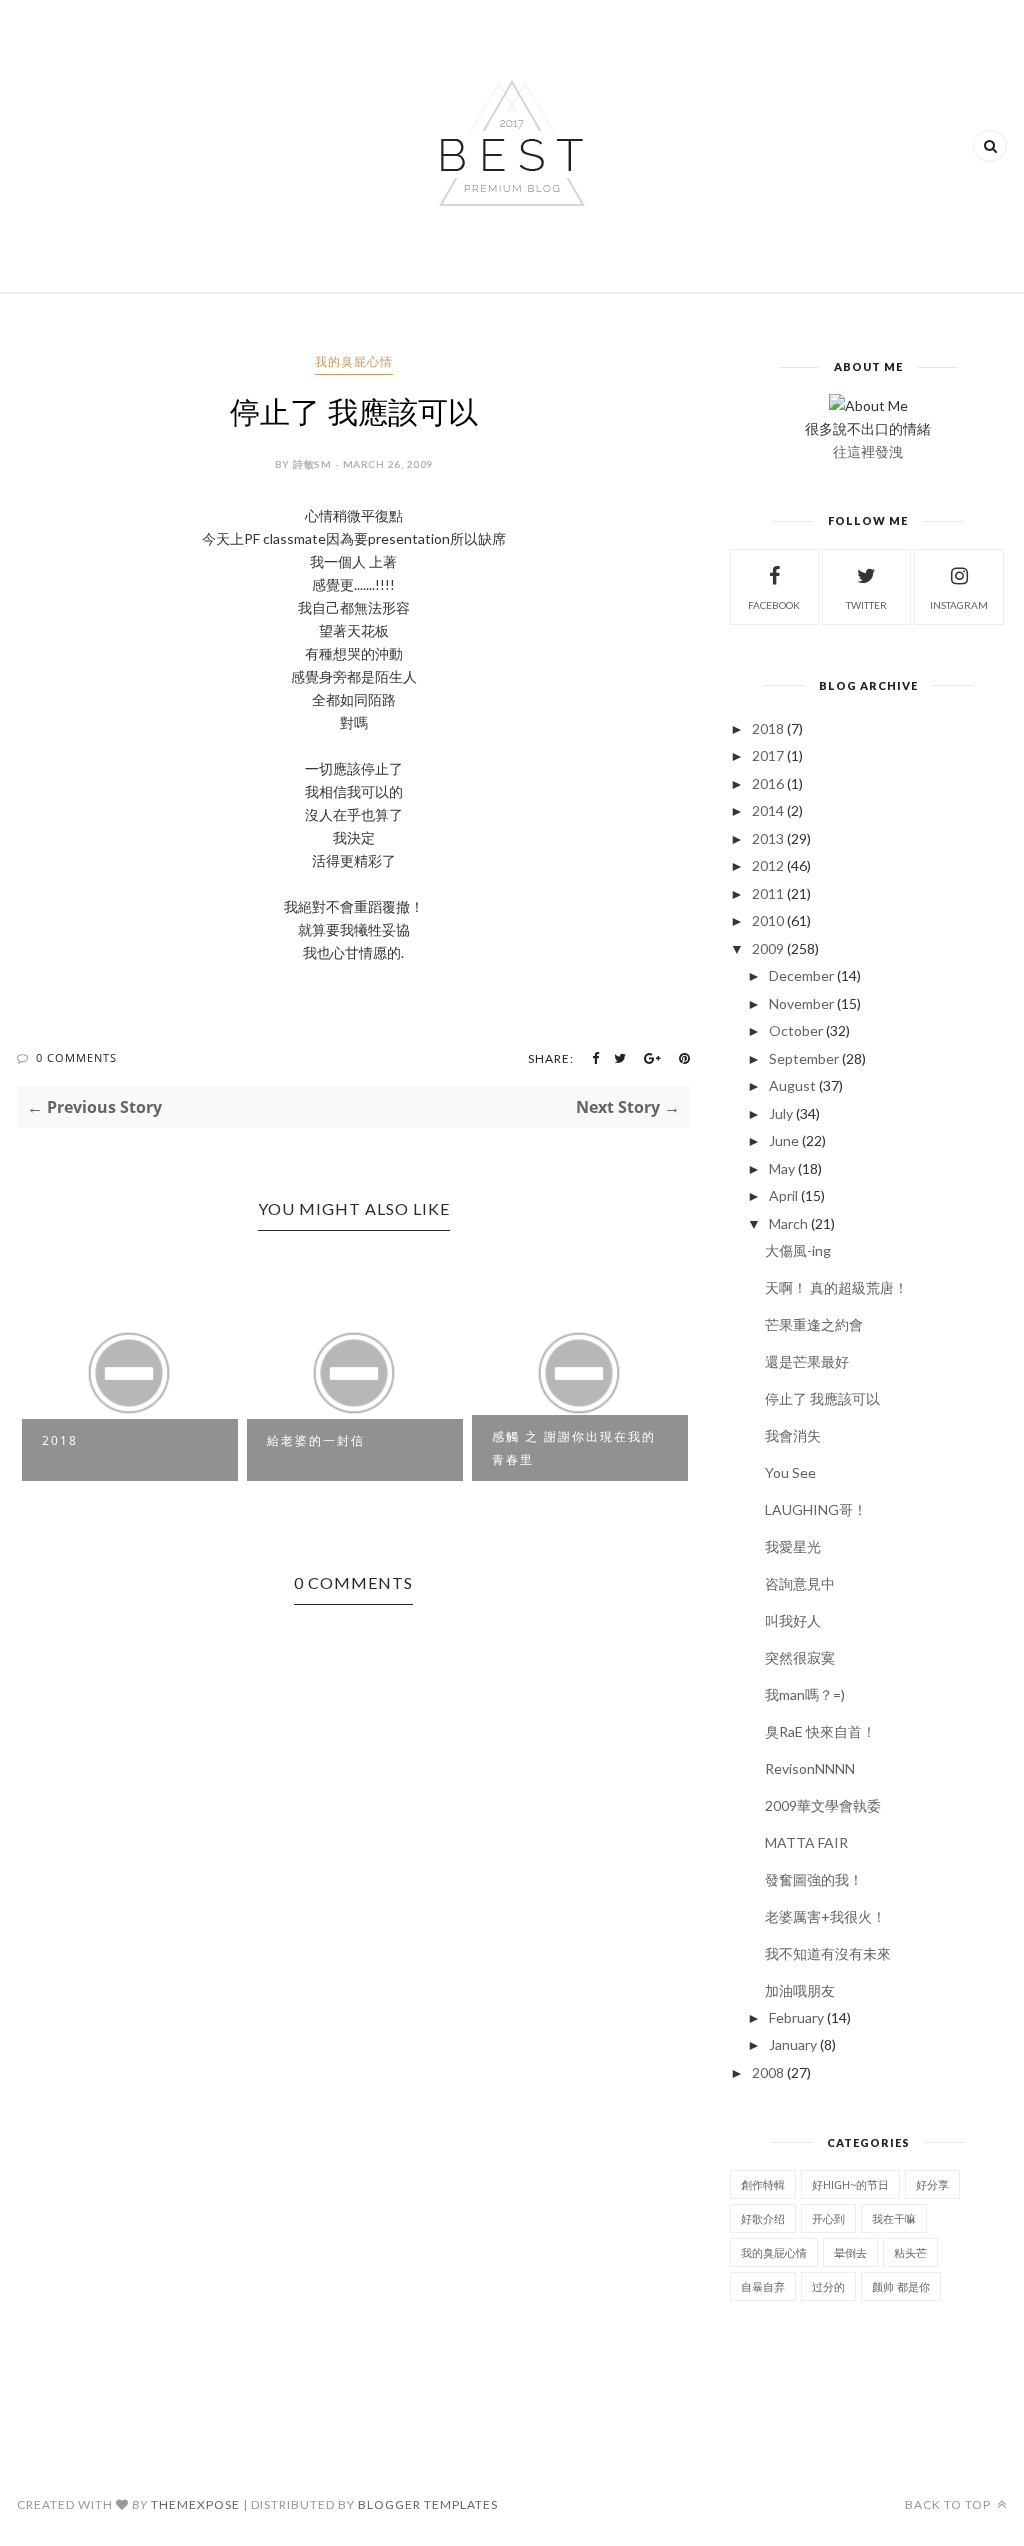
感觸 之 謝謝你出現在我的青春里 (574, 1448)
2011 (768, 893)
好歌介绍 (763, 2218)
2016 (768, 783)
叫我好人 (793, 1620)
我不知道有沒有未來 (828, 1953)
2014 (768, 810)
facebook (774, 605)
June (784, 1140)
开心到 (828, 2218)
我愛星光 (793, 1546)
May (782, 1168)
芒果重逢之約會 (814, 1324)
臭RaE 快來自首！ (820, 1731)
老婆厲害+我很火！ (825, 1916)
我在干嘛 (894, 2218)
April (783, 1195)
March (788, 1223)
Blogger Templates (428, 2504)
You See (790, 1472)
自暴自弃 (763, 2286)
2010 (768, 920)
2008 (768, 2072)
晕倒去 (850, 2252)
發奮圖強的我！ (814, 1879)
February (796, 2017)
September (804, 1058)
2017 (768, 755)
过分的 (828, 2286)
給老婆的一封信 (316, 1440)
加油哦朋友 (800, 1990)
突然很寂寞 (800, 1657)
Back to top (949, 2504)
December (801, 975)
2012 (768, 865)
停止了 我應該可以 (822, 1398)
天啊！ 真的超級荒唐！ (836, 1287)
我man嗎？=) (805, 1694)
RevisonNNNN (810, 1768)
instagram (959, 605)
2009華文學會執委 (823, 1805)
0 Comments (76, 1057)
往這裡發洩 (868, 451)
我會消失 (793, 1435)
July (781, 1113)
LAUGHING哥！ (816, 1509)
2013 (768, 838)
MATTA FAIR (806, 1842)
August (792, 1085)
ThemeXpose (195, 2504)
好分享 (932, 2184)
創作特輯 (763, 2184)
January (793, 2044)
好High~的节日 (850, 2184)
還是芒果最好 (807, 1361)
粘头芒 (910, 2252)
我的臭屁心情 (354, 361)
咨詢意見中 (800, 1583)
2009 (768, 948)
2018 (60, 1440)
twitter (866, 605)
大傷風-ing (798, 1250)
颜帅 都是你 (901, 2286)
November (801, 1003)
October (796, 1030)
